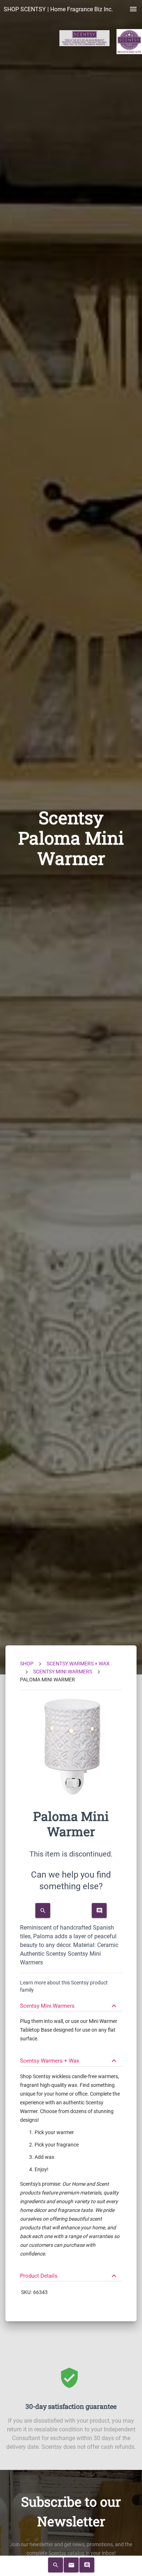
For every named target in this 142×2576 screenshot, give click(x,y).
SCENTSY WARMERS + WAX (78, 1664)
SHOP (27, 1664)
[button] (71, 2003)
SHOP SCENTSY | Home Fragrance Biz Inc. (58, 9)
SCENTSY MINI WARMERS (63, 1672)
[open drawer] (133, 9)
